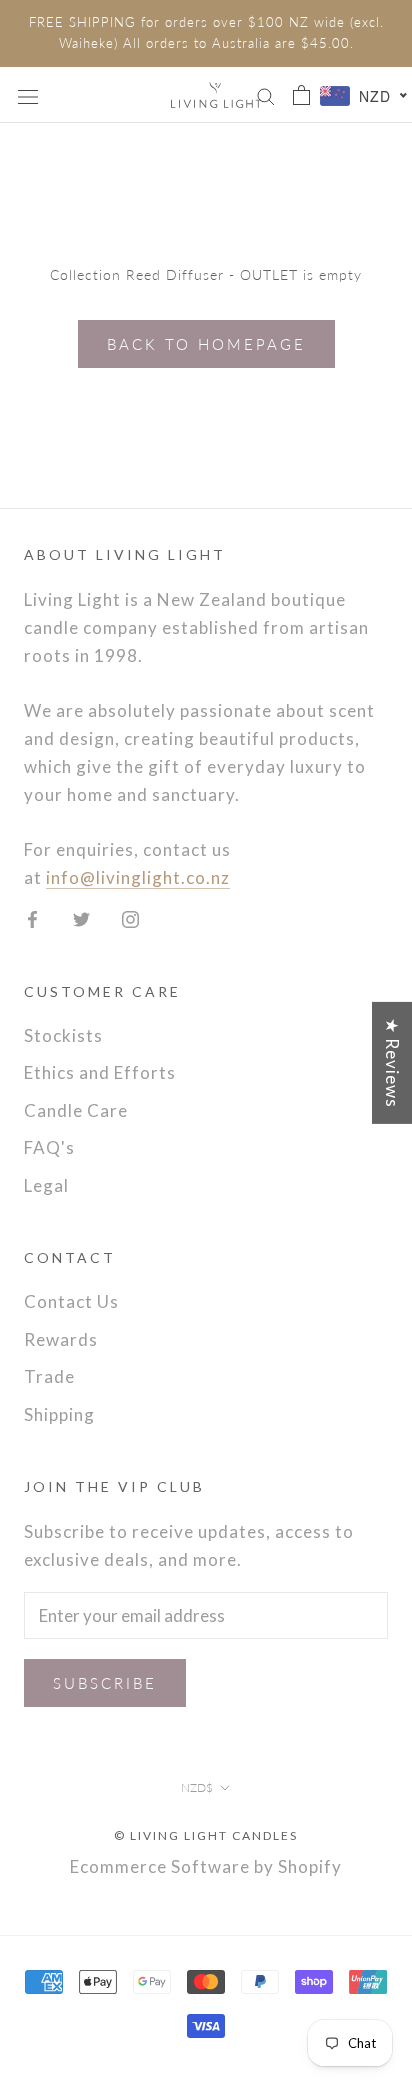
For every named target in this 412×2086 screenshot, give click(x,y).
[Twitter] (81, 917)
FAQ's (49, 1147)
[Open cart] (301, 94)
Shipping (59, 1414)
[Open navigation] (28, 95)
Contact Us (71, 1301)
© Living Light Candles (206, 1835)
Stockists (63, 1035)
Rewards (61, 1339)
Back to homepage (206, 344)
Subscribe (105, 1683)
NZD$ (197, 1787)
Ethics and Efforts (100, 1072)
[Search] (266, 94)
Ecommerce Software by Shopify (206, 1866)
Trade (49, 1376)
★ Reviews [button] (392, 1063)
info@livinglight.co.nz (138, 877)
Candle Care (76, 1110)
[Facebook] (32, 917)
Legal (46, 1185)
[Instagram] (130, 917)
